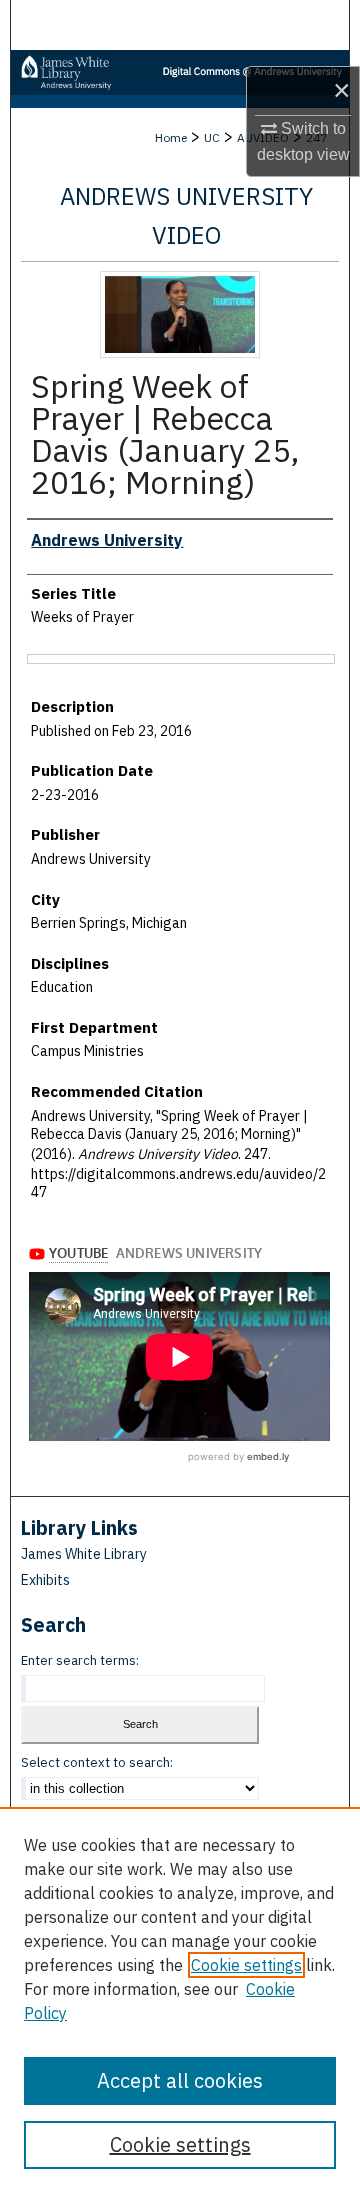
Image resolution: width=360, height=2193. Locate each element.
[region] (180, 2000)
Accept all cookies (180, 2080)
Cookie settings (246, 1965)
